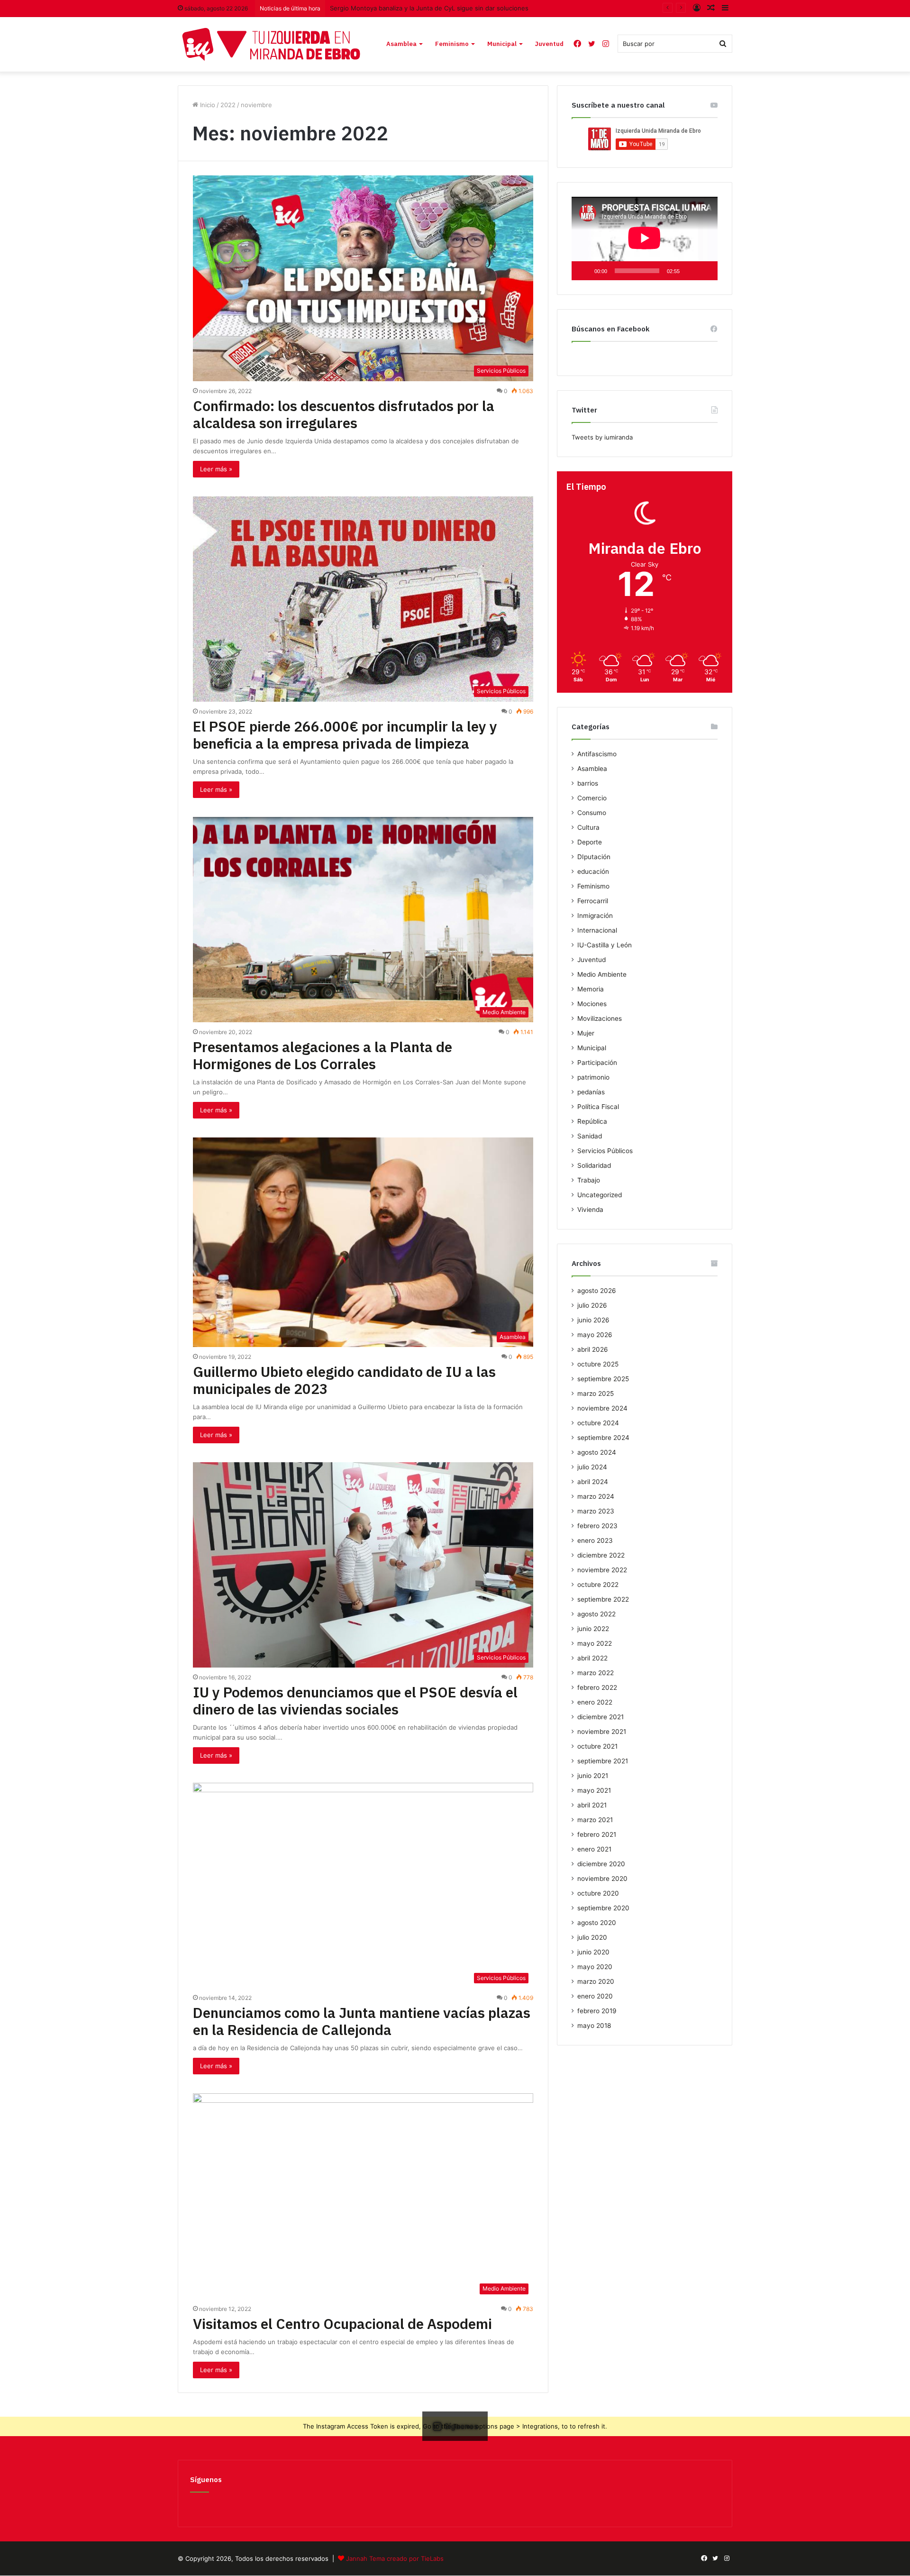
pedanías (591, 1092)
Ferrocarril (593, 901)
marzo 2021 (595, 1820)
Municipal (502, 44)
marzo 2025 (596, 1393)
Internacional (597, 930)
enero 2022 (595, 1702)
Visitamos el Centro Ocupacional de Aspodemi (342, 2324)
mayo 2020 (595, 1967)
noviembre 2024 (602, 1408)
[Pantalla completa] (705, 271)
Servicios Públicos (605, 1151)
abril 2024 (593, 1482)
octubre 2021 (597, 1746)
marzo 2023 (596, 1511)
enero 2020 (595, 1996)
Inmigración (595, 916)
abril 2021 (592, 1805)
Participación (597, 1063)
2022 (228, 105)
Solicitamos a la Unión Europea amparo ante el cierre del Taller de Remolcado (444, 8)
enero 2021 (594, 1849)
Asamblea (401, 44)
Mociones (592, 1004)
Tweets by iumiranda (602, 437)
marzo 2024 (596, 1496)
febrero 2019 (597, 2011)
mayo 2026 (595, 1335)
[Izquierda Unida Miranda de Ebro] (271, 44)
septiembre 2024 (603, 1438)
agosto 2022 (596, 1614)
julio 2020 (592, 1937)
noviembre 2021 (602, 1732)
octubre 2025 (598, 1364)
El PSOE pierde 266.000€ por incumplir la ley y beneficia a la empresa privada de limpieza (345, 735)
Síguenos (206, 2480)
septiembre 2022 (603, 1599)
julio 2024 (592, 1467)
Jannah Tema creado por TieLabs (395, 2558)
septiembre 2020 (603, 1908)
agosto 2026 (597, 1291)
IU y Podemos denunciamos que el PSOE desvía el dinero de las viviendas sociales (355, 1701)
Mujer (586, 1033)
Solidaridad (594, 1165)
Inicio (207, 105)
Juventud (549, 44)
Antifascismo (597, 754)
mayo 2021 (594, 1790)
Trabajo (589, 1180)
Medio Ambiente (602, 974)
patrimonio (593, 1077)
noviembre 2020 (602, 1879)
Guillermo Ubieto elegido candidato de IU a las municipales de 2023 (344, 1380)
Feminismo (452, 44)
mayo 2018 (594, 2026)
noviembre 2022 (602, 1570)
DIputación (594, 857)
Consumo (592, 813)
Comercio (592, 798)
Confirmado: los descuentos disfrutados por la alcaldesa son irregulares (344, 414)
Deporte (590, 842)
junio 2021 (593, 1776)
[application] (645, 238)
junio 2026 (593, 1320)
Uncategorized (600, 1195)
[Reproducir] (584, 271)
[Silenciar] (690, 271)
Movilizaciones (600, 1018)
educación (593, 871)
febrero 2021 (597, 1834)
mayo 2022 (595, 1643)
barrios (588, 783)
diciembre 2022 (601, 1555)
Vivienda (590, 1210)
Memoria (591, 989)
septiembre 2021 (603, 1761)
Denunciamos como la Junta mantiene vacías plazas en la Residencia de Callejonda (362, 2021)
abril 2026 (593, 1349)
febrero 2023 (597, 1526)
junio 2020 (593, 1952)
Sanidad (590, 1136)
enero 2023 (595, 1540)
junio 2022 (593, 1629)
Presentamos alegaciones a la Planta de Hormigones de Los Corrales (323, 1055)
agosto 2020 (597, 1923)
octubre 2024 (598, 1423)
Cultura (588, 827)
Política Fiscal (598, 1107)
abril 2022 (592, 1658)
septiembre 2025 (603, 1379)
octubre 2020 (598, 1893)
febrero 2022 (597, 1687)
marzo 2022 (596, 1673)
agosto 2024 (597, 1452)
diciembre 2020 (601, 1864)
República (592, 1121)
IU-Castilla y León (605, 945)
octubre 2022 (598, 1585)
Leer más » (216, 469)
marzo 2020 (596, 1981)
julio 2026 (592, 1305)
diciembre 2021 (601, 1717)
